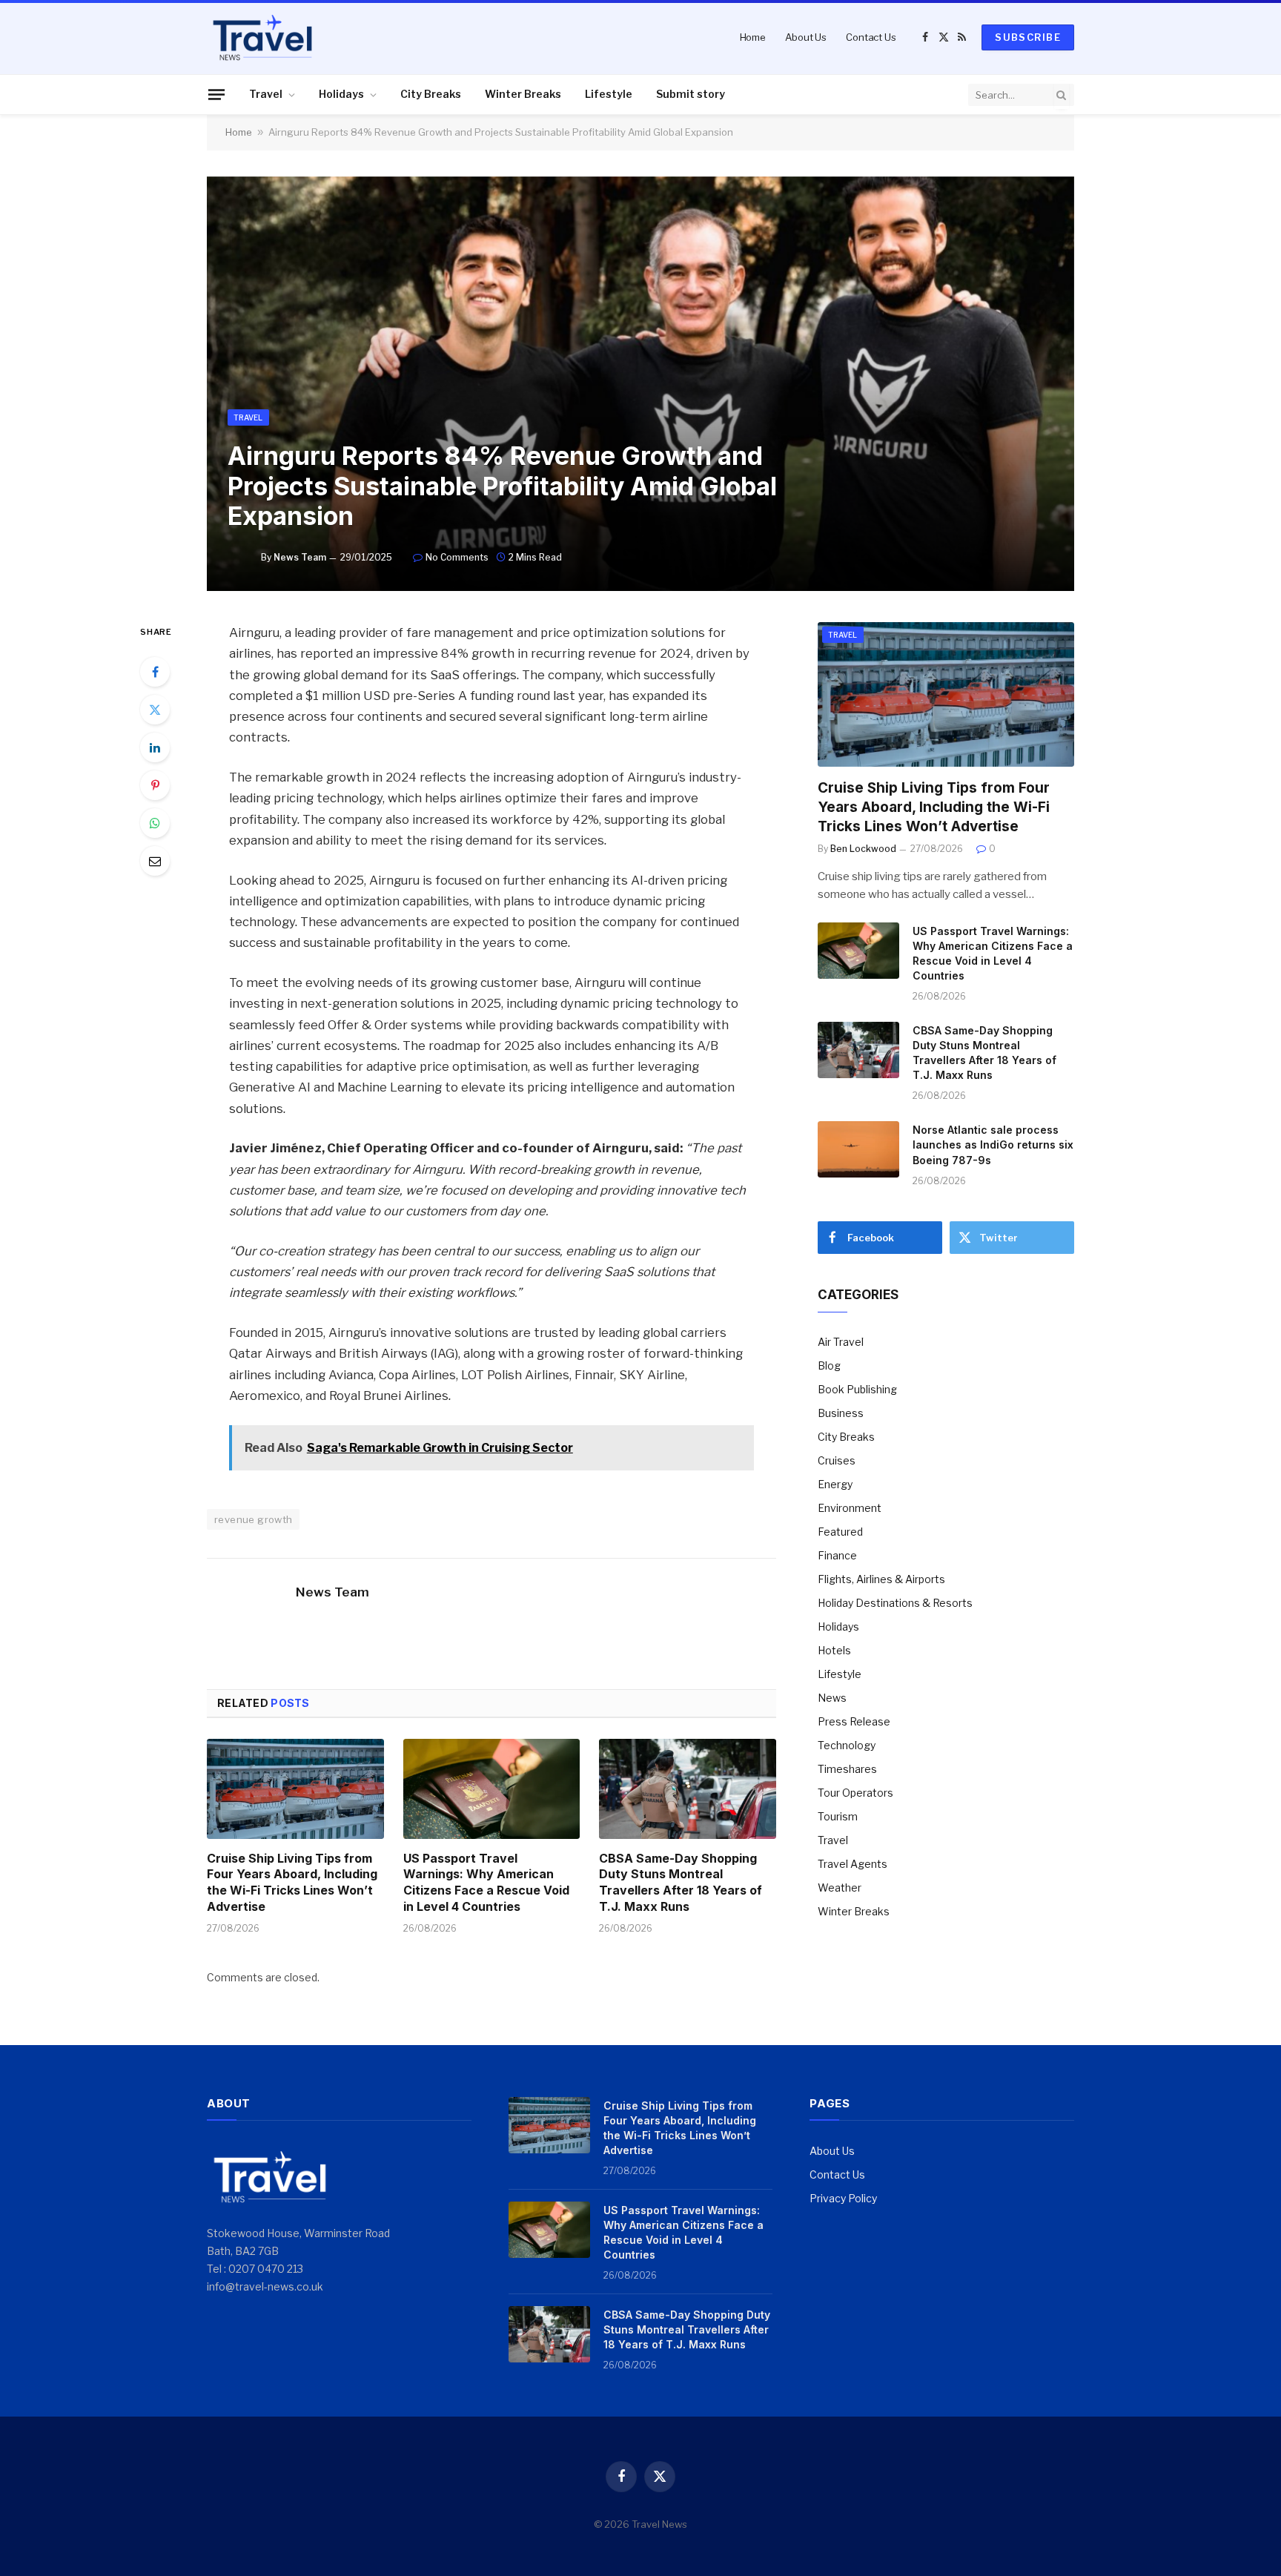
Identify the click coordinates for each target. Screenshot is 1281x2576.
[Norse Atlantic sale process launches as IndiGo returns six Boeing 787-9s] (858, 1149)
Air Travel (841, 1342)
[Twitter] (155, 710)
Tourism (838, 1816)
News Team (300, 557)
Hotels (834, 1650)
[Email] (155, 861)
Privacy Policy (843, 2198)
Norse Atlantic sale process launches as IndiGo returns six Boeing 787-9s (993, 1145)
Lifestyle (609, 94)
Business (841, 1413)
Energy (835, 1484)
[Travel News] (262, 37)
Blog (829, 1365)
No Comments (457, 557)
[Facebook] (155, 672)
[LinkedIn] (155, 747)
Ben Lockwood (863, 849)
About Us (806, 37)
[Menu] (216, 94)
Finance (837, 1555)
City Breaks (431, 94)
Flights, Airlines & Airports (881, 1579)
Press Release (854, 1721)
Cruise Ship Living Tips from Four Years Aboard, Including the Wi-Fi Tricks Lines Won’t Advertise (292, 1882)
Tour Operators (855, 1793)
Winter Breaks (523, 94)
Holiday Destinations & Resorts (895, 1603)
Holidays (341, 94)
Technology (847, 1745)
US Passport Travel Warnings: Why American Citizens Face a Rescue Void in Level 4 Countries (486, 1882)
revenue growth (253, 1519)
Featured (840, 1532)
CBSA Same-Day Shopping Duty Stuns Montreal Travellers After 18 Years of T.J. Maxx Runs (681, 1882)
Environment (850, 1508)
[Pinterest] (155, 785)
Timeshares (847, 1769)
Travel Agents (853, 1864)
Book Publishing (857, 1389)
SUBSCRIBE (1028, 37)
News (832, 1698)
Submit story (691, 94)
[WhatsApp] (155, 823)
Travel (266, 94)
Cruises (837, 1460)
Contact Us (871, 37)
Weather (840, 1888)
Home (753, 37)
